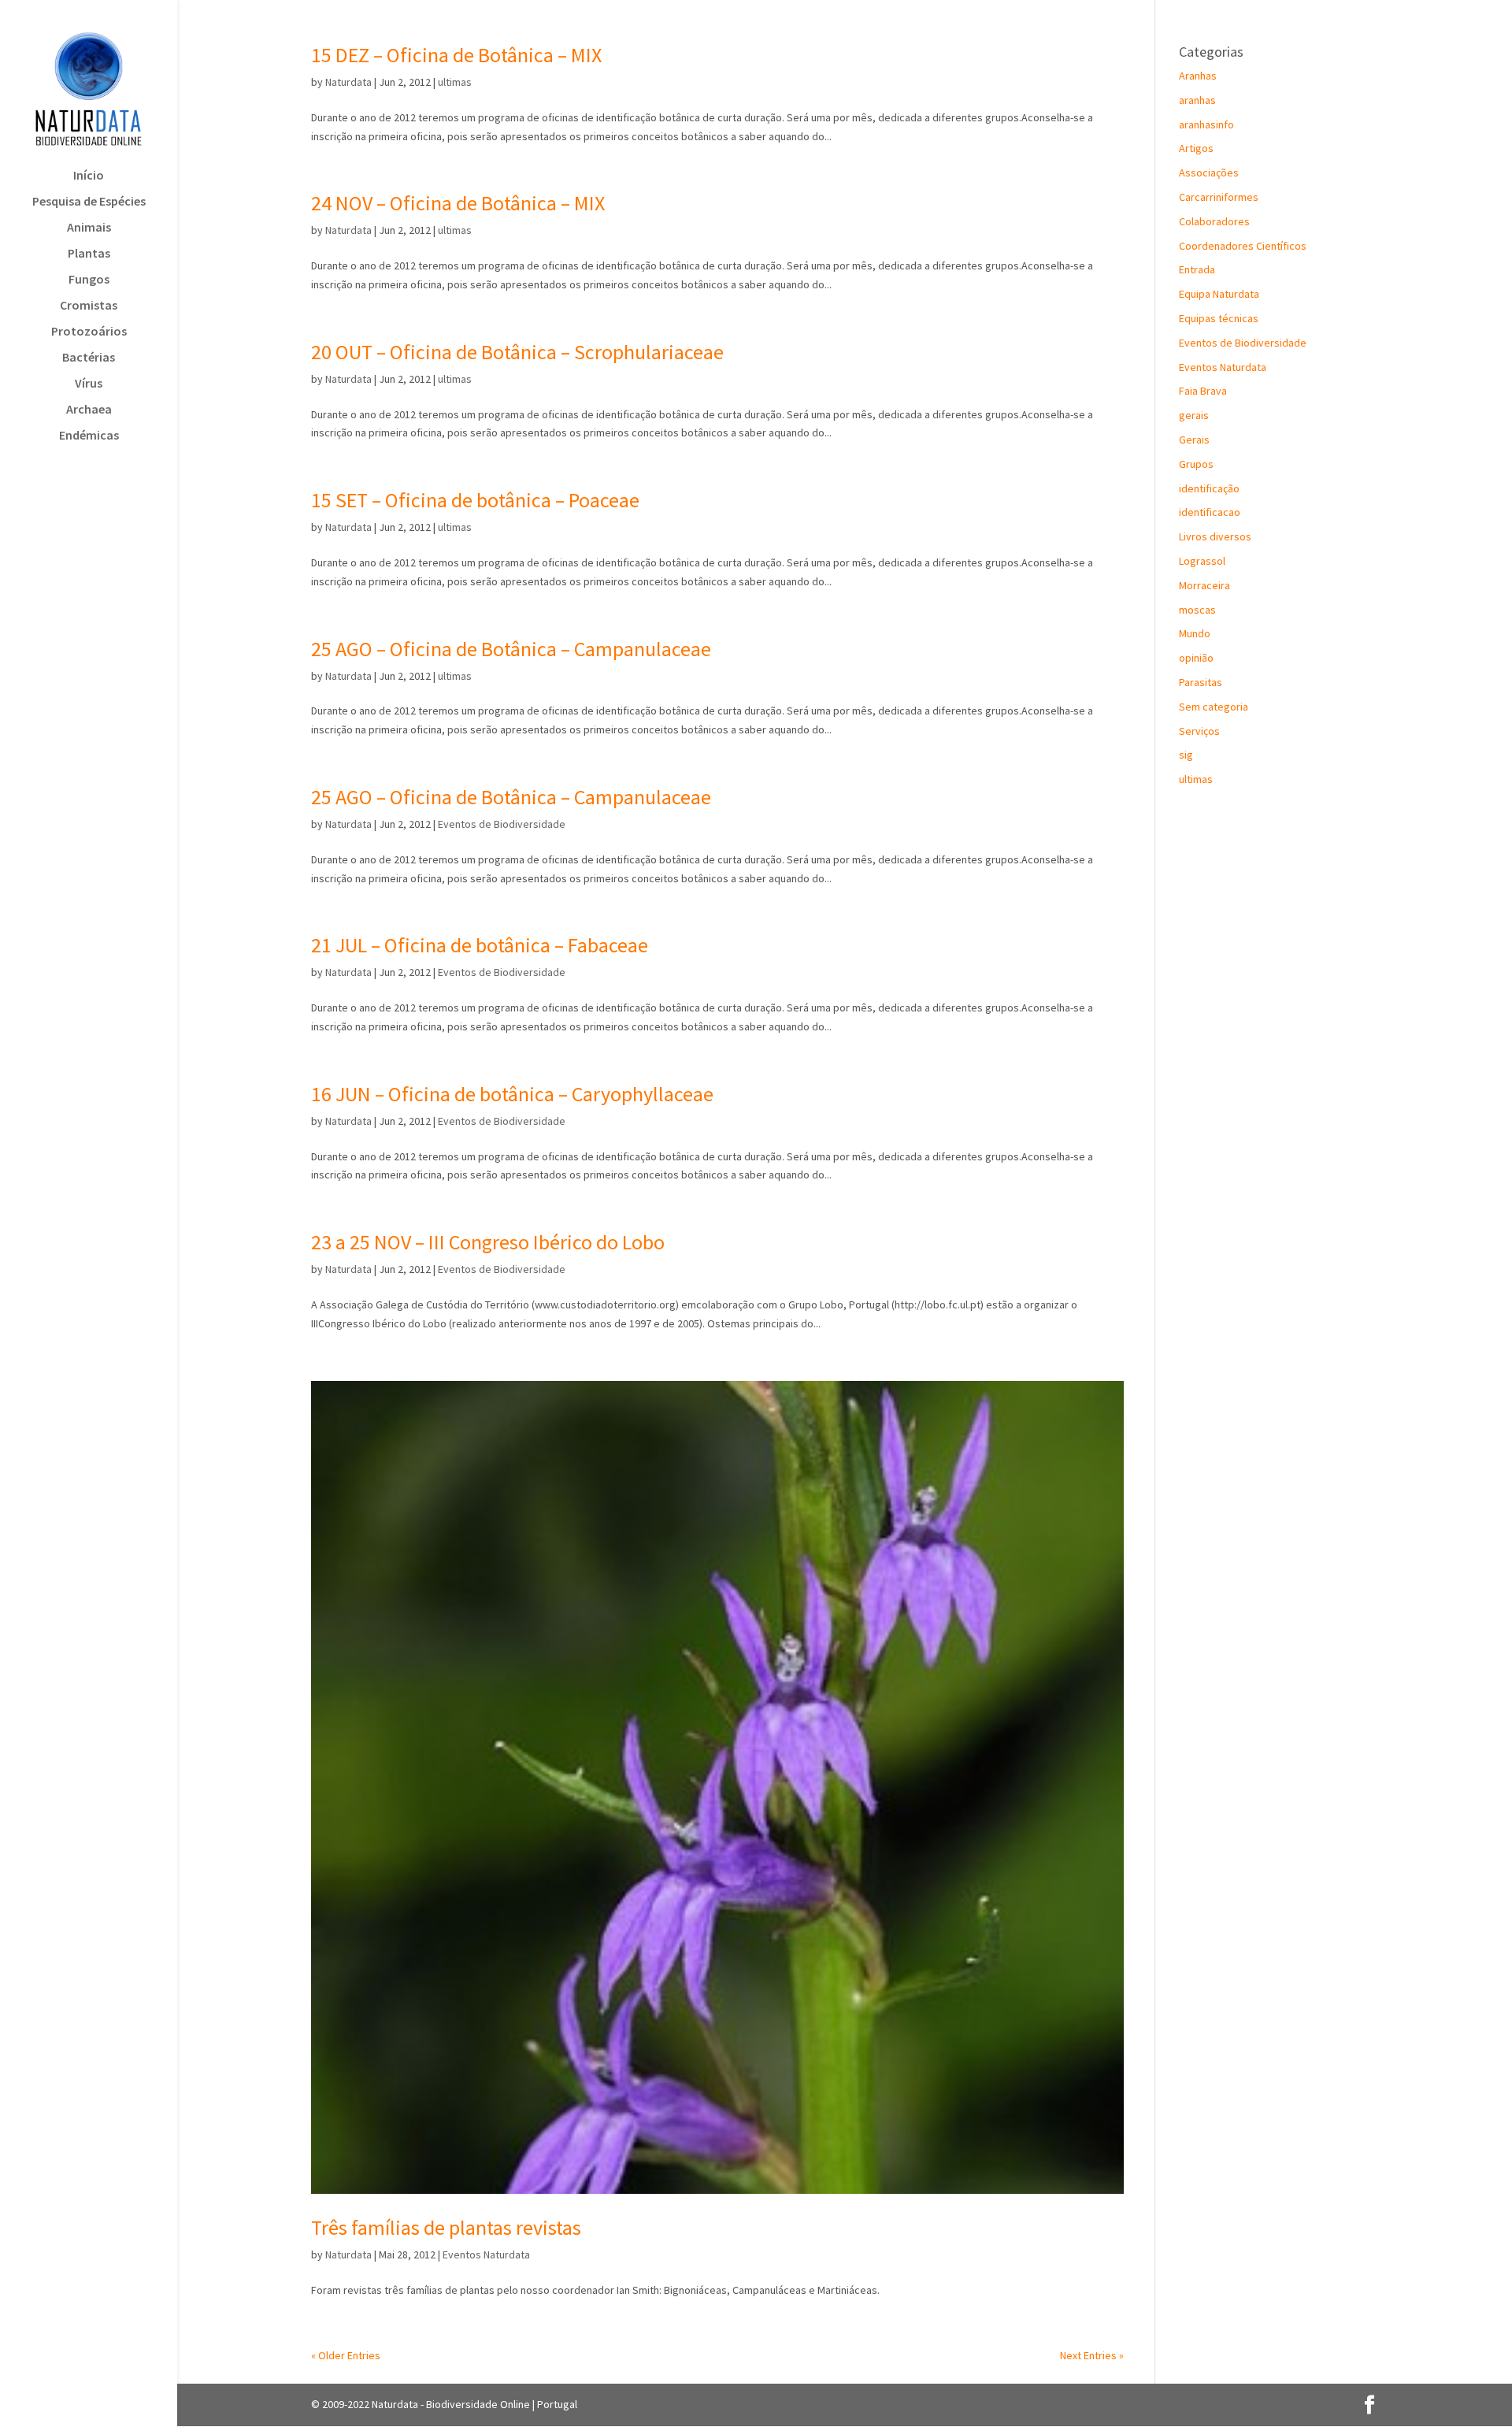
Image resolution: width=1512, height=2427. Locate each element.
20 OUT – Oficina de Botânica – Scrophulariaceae (517, 352)
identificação (1209, 488)
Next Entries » (1092, 2355)
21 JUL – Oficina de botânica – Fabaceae (480, 945)
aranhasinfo (1206, 124)
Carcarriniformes (1219, 197)
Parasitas (1201, 682)
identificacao (1210, 512)
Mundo (1195, 633)
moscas (1197, 610)
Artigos (1196, 148)
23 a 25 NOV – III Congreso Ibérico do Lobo (488, 1242)
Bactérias (89, 358)
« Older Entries (346, 2355)
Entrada (1197, 269)
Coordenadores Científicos (1243, 246)
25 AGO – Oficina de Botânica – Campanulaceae (511, 649)
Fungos (89, 280)
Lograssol (1202, 561)
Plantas (89, 254)
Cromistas (89, 306)
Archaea (89, 410)
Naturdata (348, 82)
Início (89, 176)
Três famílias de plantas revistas (446, 2227)
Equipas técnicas (1219, 318)
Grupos (1196, 464)
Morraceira (1204, 585)
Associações (1209, 173)
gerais (1194, 415)
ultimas (455, 82)
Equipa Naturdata (1219, 294)
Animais (89, 228)
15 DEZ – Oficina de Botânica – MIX (456, 55)
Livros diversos (1215, 536)
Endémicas (89, 436)
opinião (1196, 658)
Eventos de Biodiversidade (502, 824)
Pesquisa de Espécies (89, 202)
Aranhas (1198, 76)
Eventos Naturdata (486, 2254)
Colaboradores (1214, 221)
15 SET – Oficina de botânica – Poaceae (475, 500)
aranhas (1197, 100)
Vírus (89, 384)
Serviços (1199, 731)
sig (1186, 755)
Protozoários (89, 332)
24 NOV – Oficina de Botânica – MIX (458, 203)
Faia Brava (1203, 391)
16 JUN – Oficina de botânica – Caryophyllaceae (512, 1094)
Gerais (1194, 440)
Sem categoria (1214, 707)
